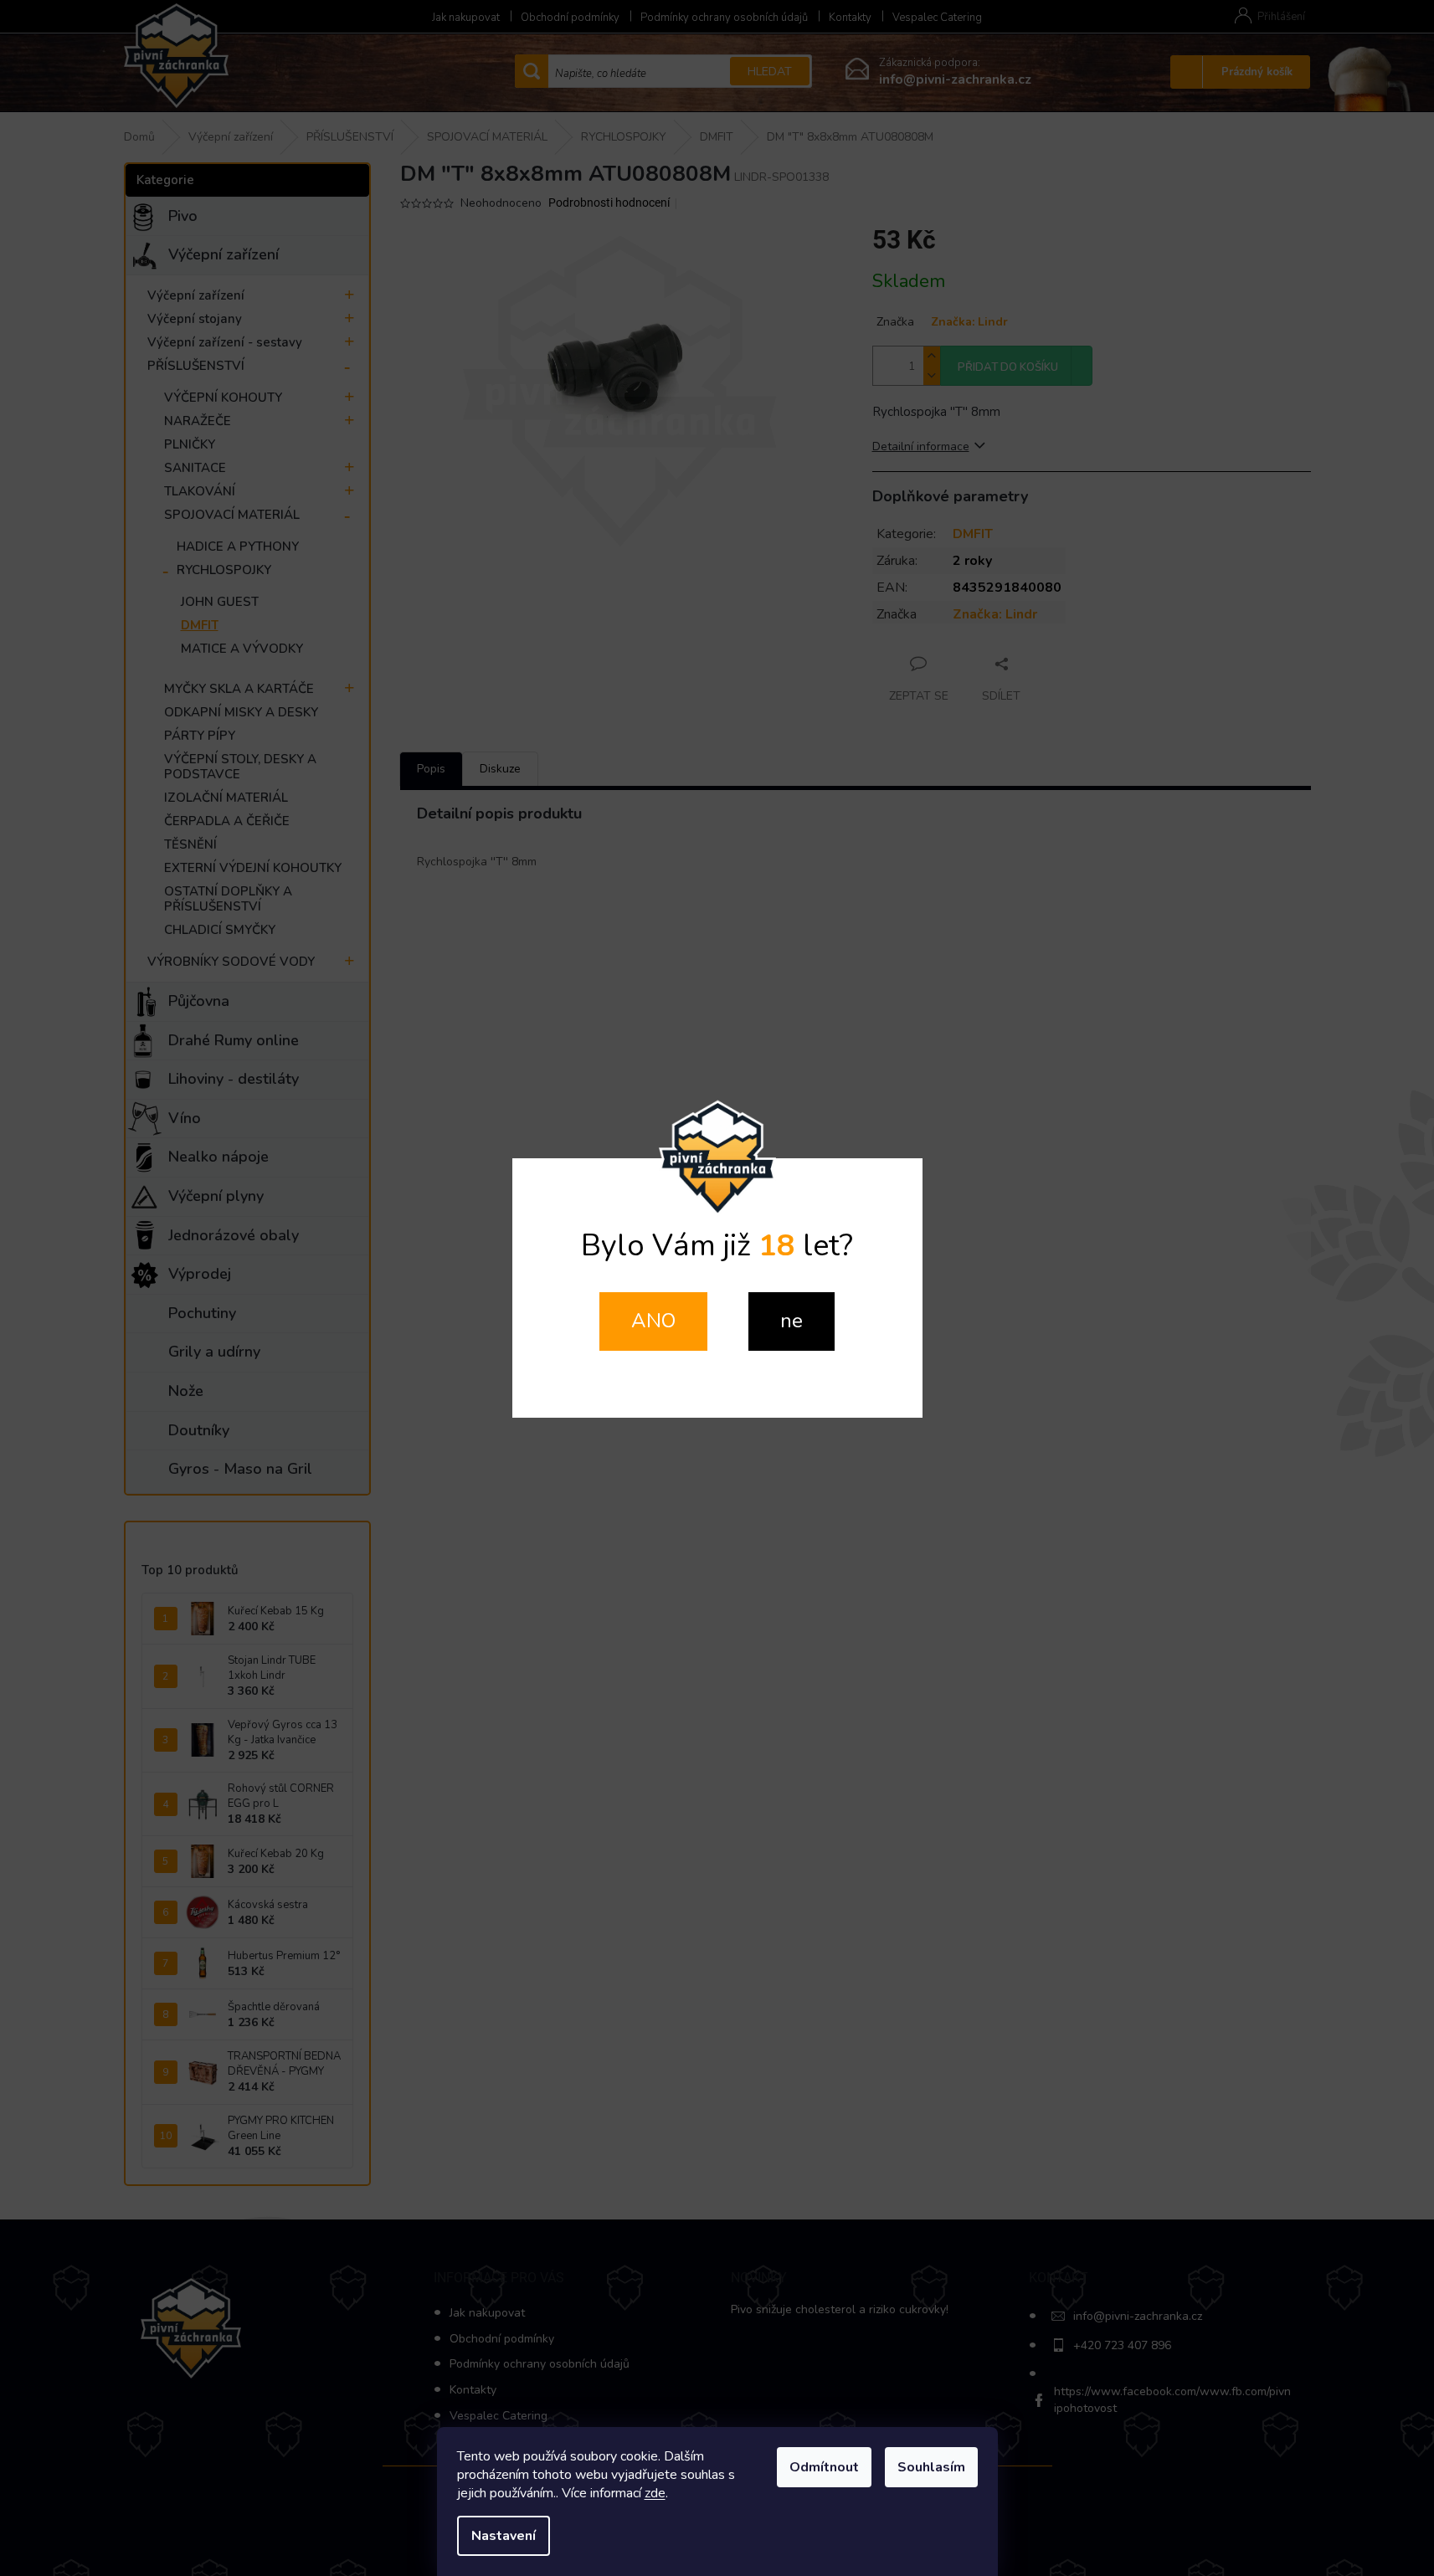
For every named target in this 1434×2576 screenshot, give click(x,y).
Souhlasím (931, 2467)
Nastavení (504, 2536)
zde (655, 2493)
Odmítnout (824, 2467)
